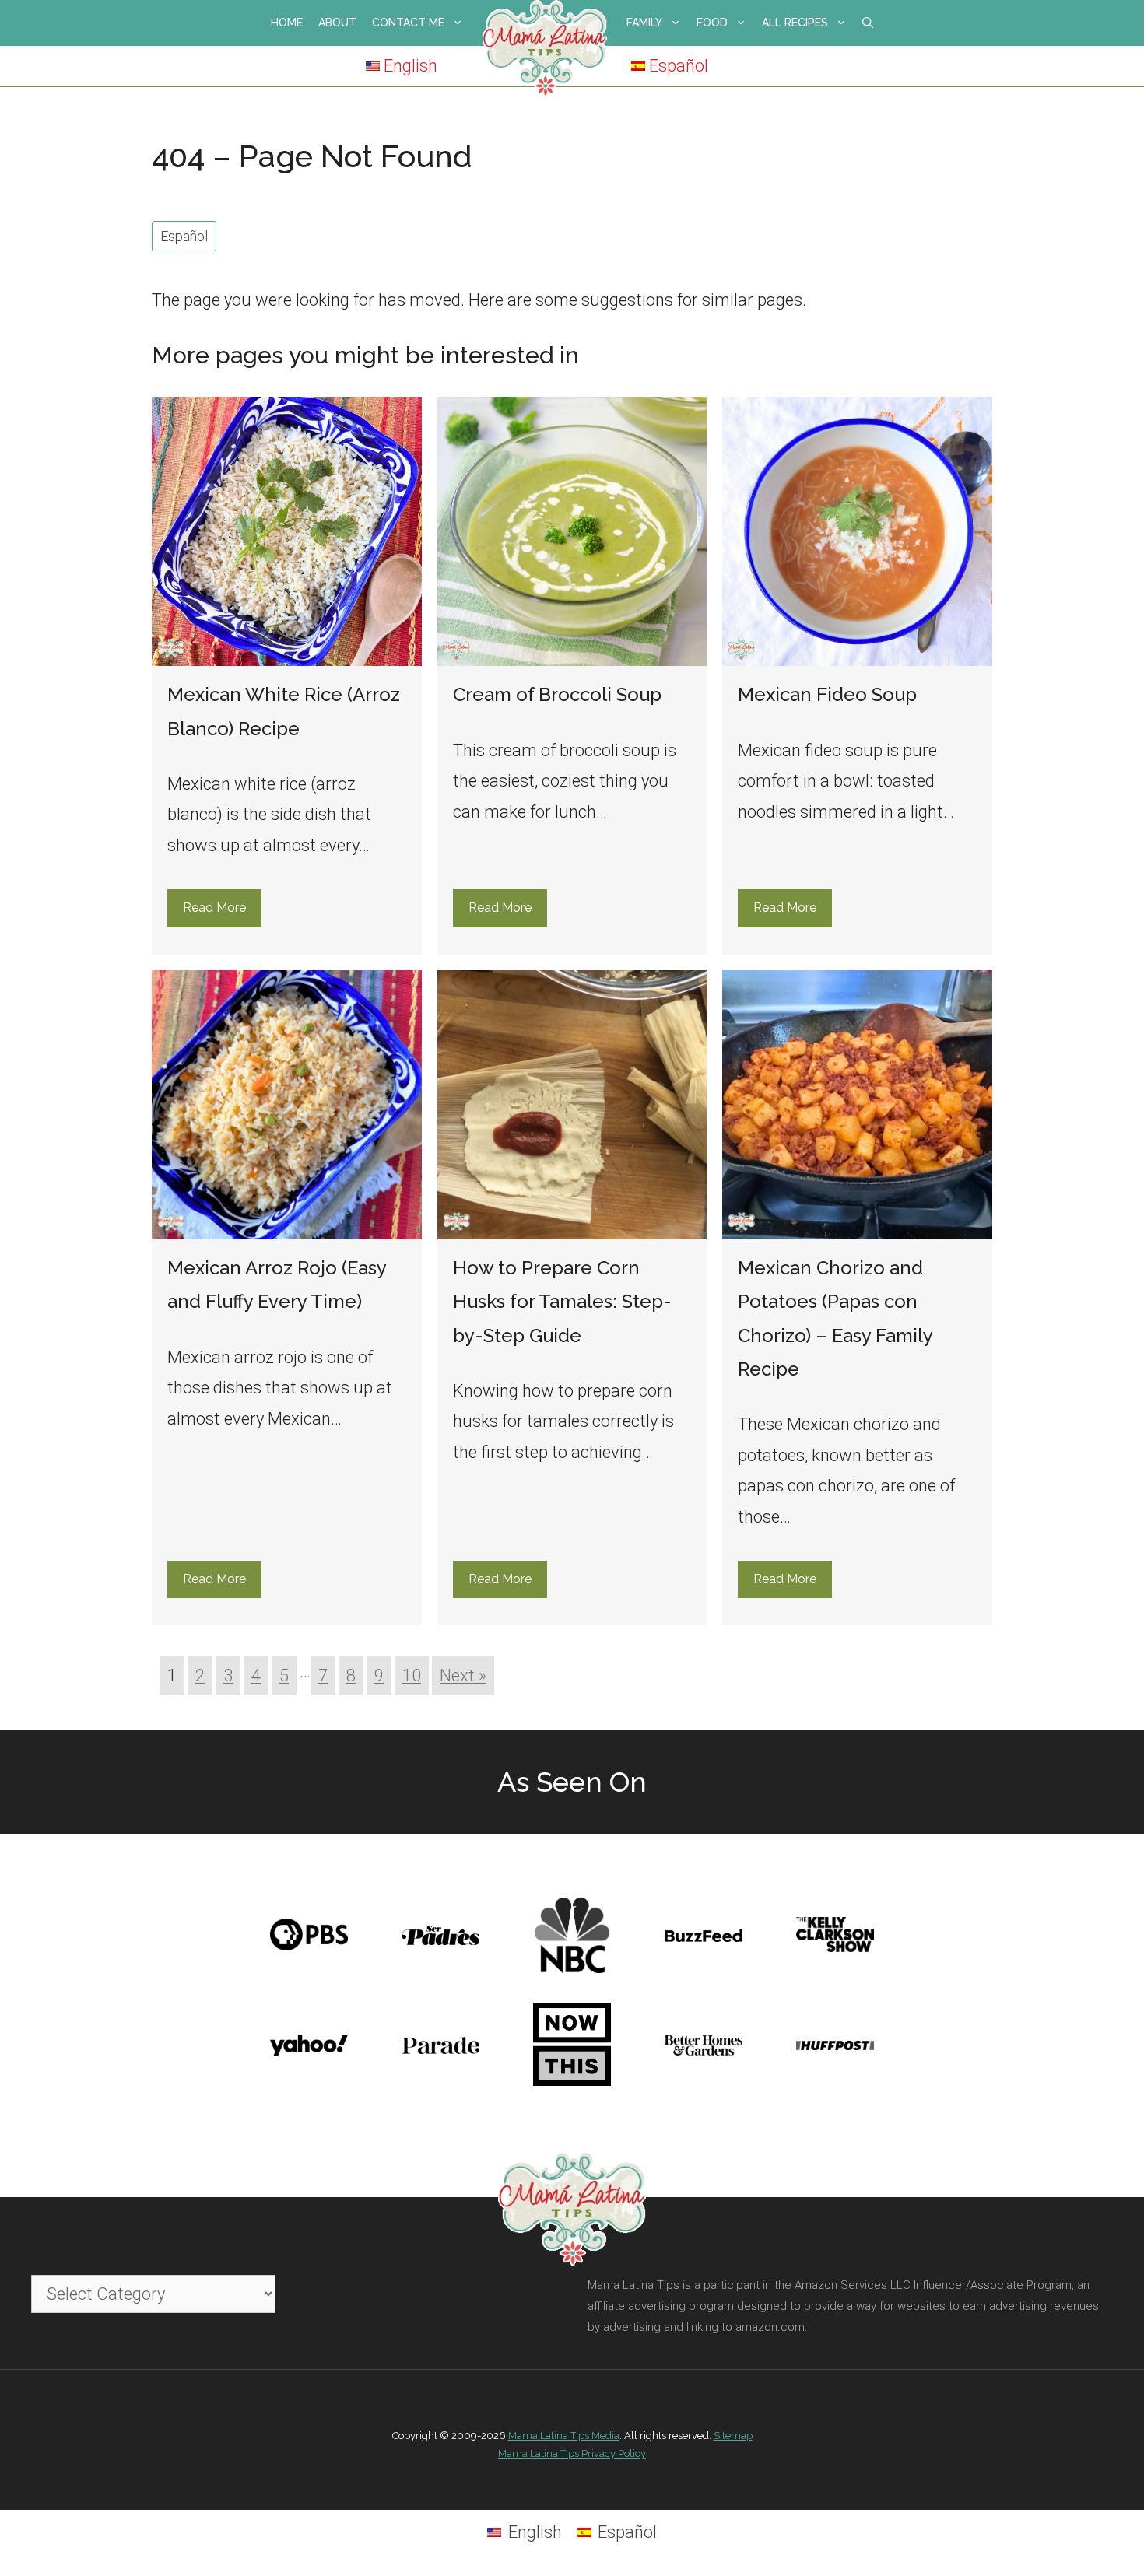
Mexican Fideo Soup (827, 694)
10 (412, 1675)
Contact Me (408, 23)
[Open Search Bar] (868, 23)
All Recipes (795, 23)
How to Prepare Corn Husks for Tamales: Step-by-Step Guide (562, 1301)
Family (644, 23)
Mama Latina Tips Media (564, 2436)
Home (287, 23)
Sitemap (733, 2436)
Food (712, 23)
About (337, 23)
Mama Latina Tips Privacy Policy (572, 2453)
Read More (214, 908)
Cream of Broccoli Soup (557, 694)
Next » (463, 1675)
